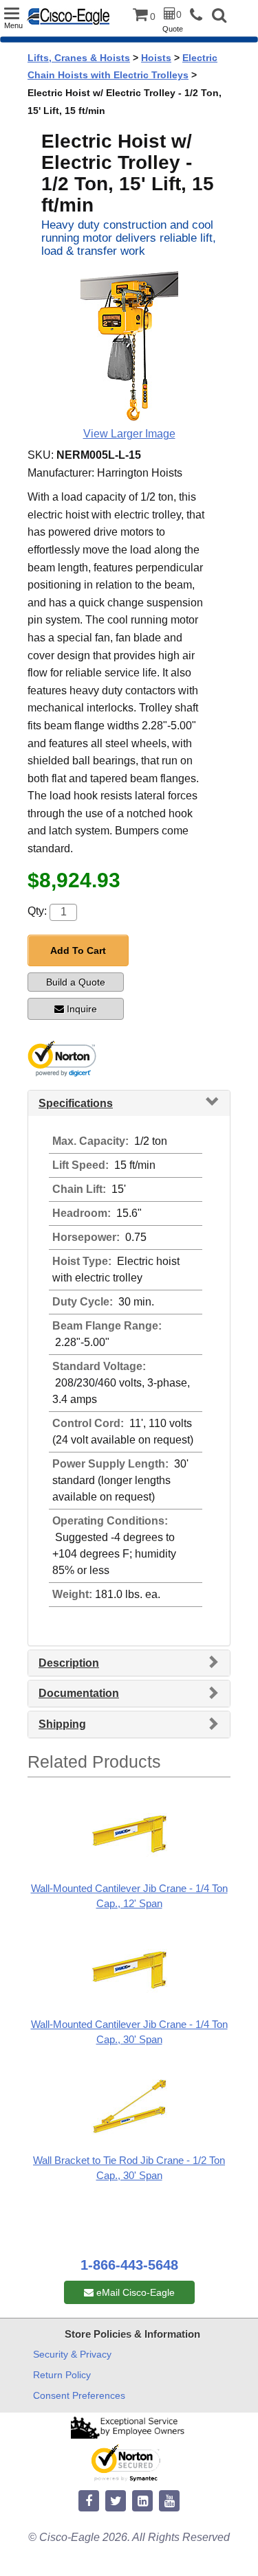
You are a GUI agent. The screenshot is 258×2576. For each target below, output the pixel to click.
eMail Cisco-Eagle (134, 2292)
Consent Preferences (79, 2395)
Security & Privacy (72, 2354)
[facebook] (89, 2501)
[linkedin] (142, 2501)
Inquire (82, 1009)
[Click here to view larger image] (129, 347)
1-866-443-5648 (129, 2265)
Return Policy (62, 2375)
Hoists (156, 58)
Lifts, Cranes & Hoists (79, 58)
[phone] (200, 15)
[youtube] (169, 2501)
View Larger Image (129, 434)
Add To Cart (78, 950)
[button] (219, 17)
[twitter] (116, 2501)
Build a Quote (76, 982)
